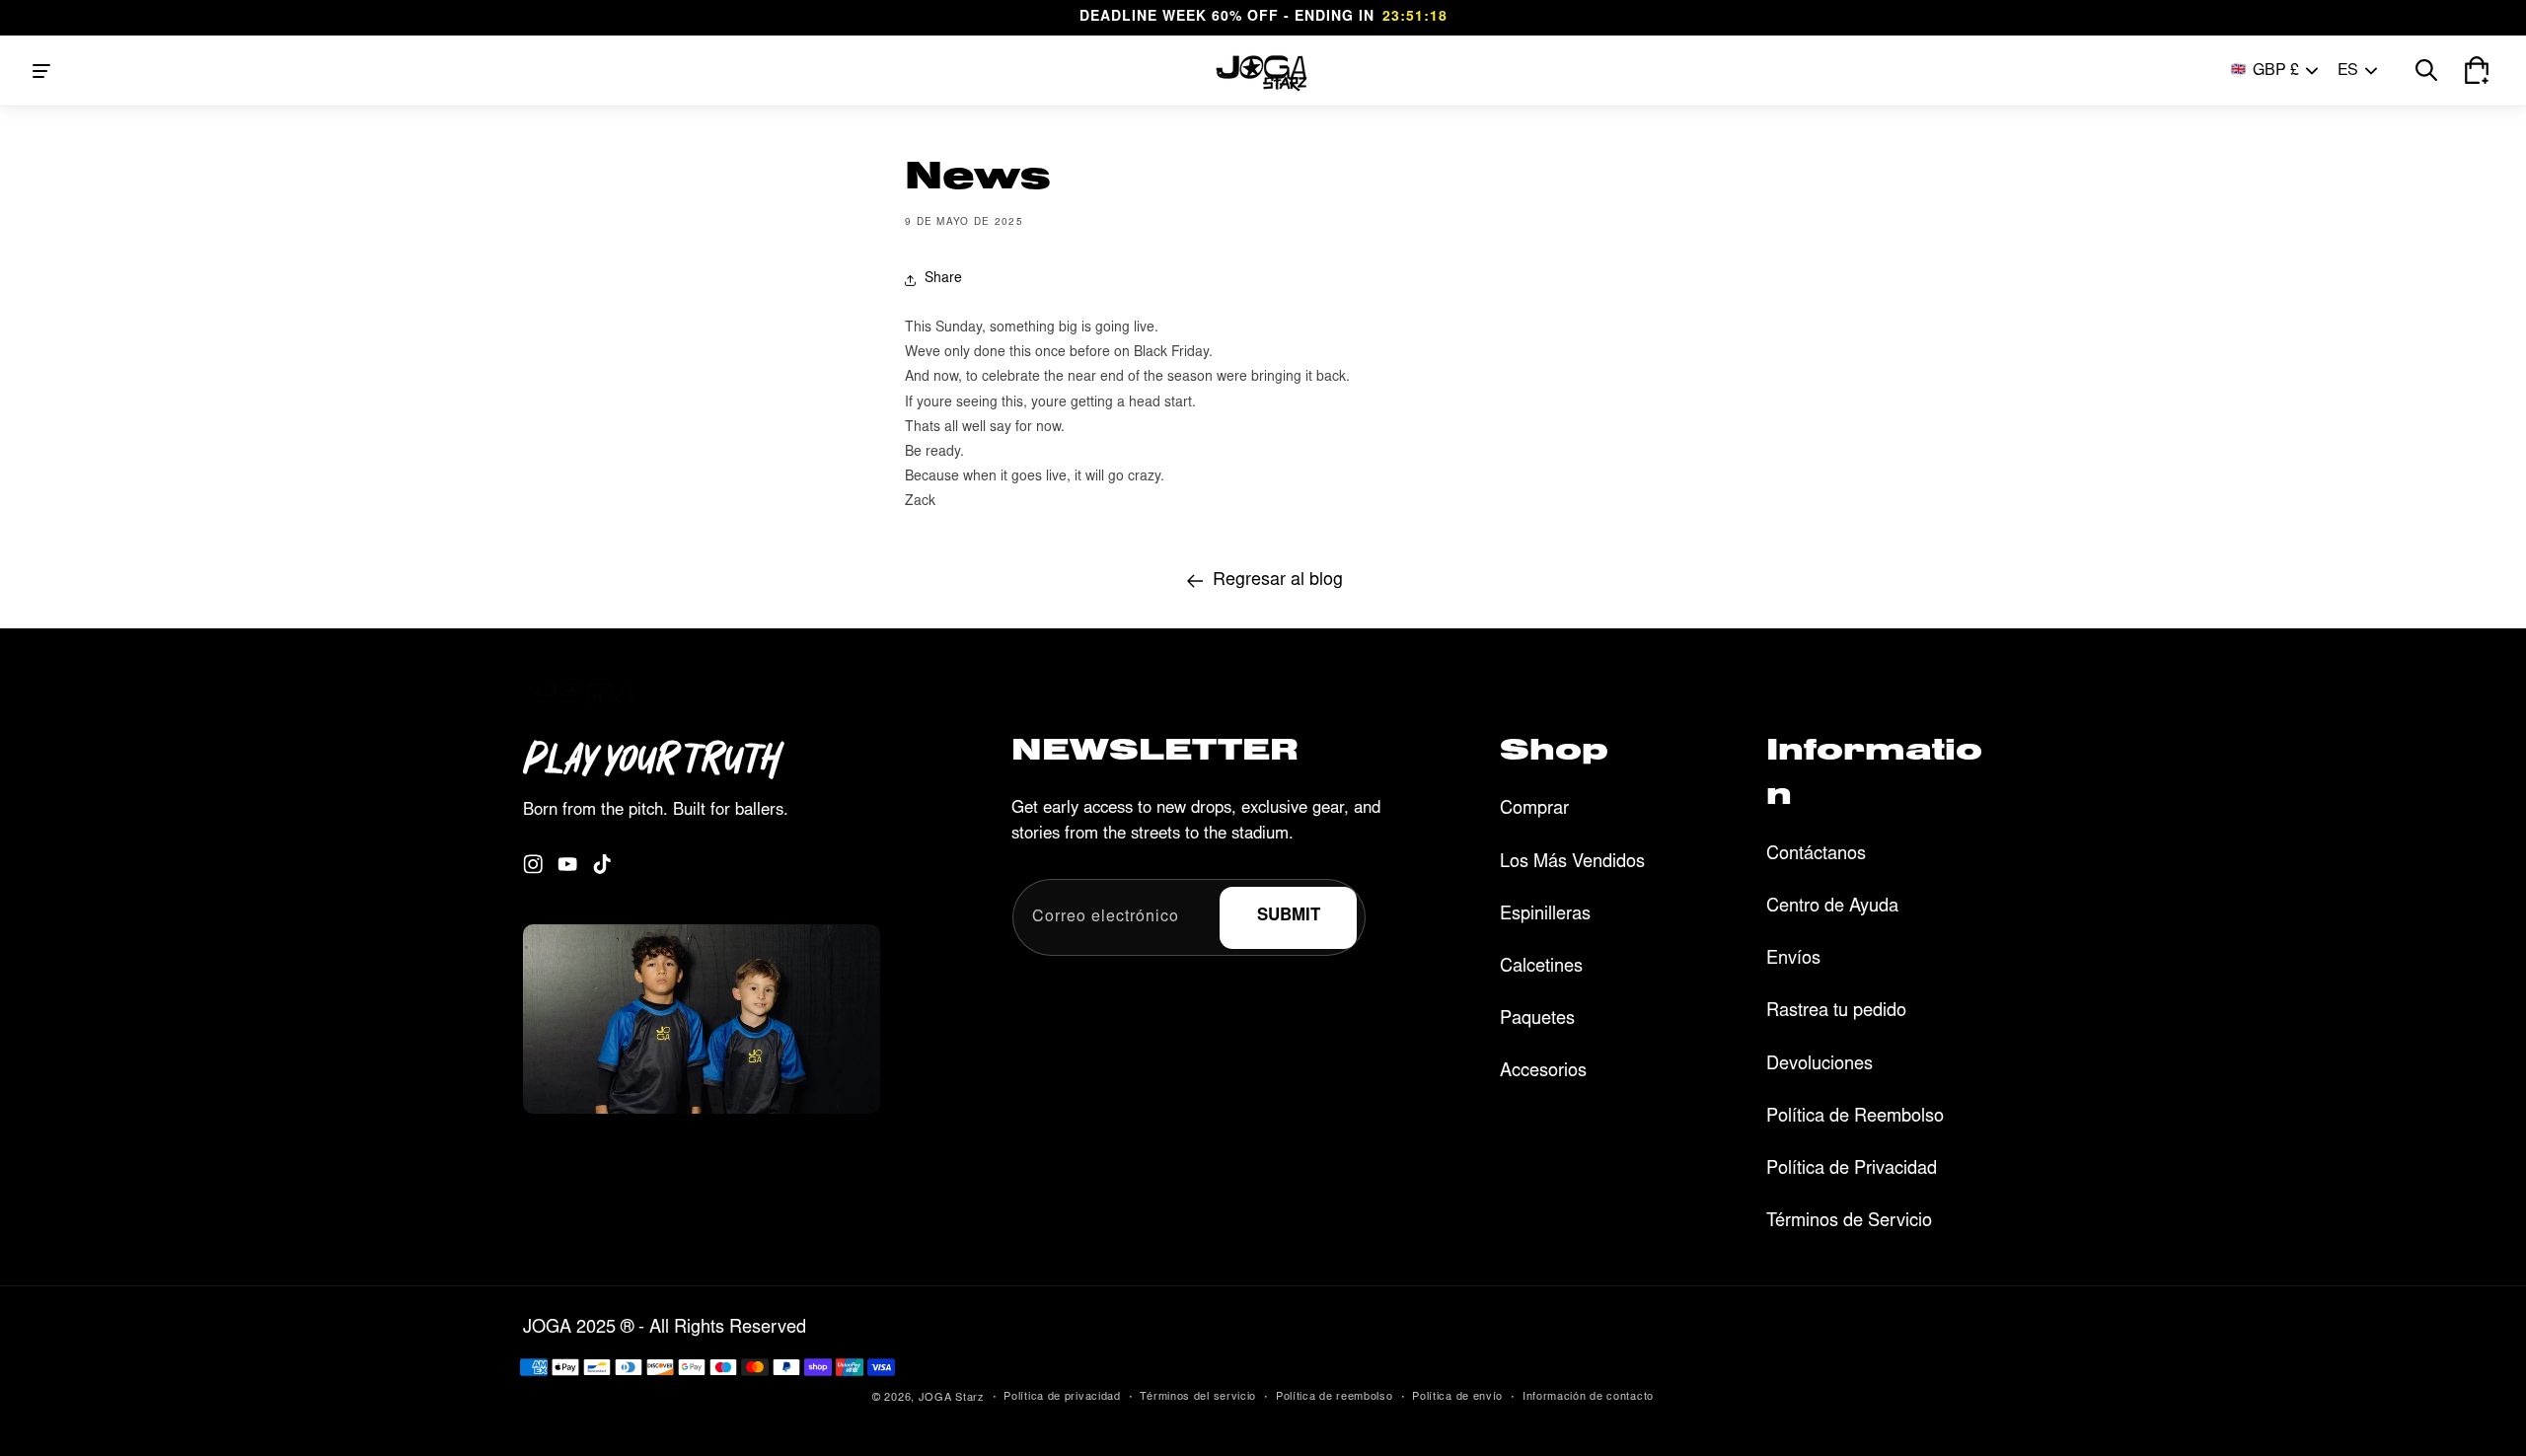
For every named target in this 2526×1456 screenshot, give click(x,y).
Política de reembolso (1335, 1397)
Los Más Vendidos (1572, 863)
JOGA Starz (952, 1398)
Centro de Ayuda (1832, 908)
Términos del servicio (1198, 1397)
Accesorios (1543, 1072)
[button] (41, 71)
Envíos (1793, 960)
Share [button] (943, 279)
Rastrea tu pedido (1836, 1012)
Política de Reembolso (1855, 1118)
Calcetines (1541, 968)
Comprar (1534, 810)
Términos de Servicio (1849, 1222)
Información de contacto (1588, 1397)
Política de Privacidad (1852, 1170)
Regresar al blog (1278, 581)
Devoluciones (1820, 1065)
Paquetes (1537, 1020)
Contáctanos (1816, 855)
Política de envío (1457, 1397)
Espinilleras (1545, 915)
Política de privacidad (1062, 1397)
